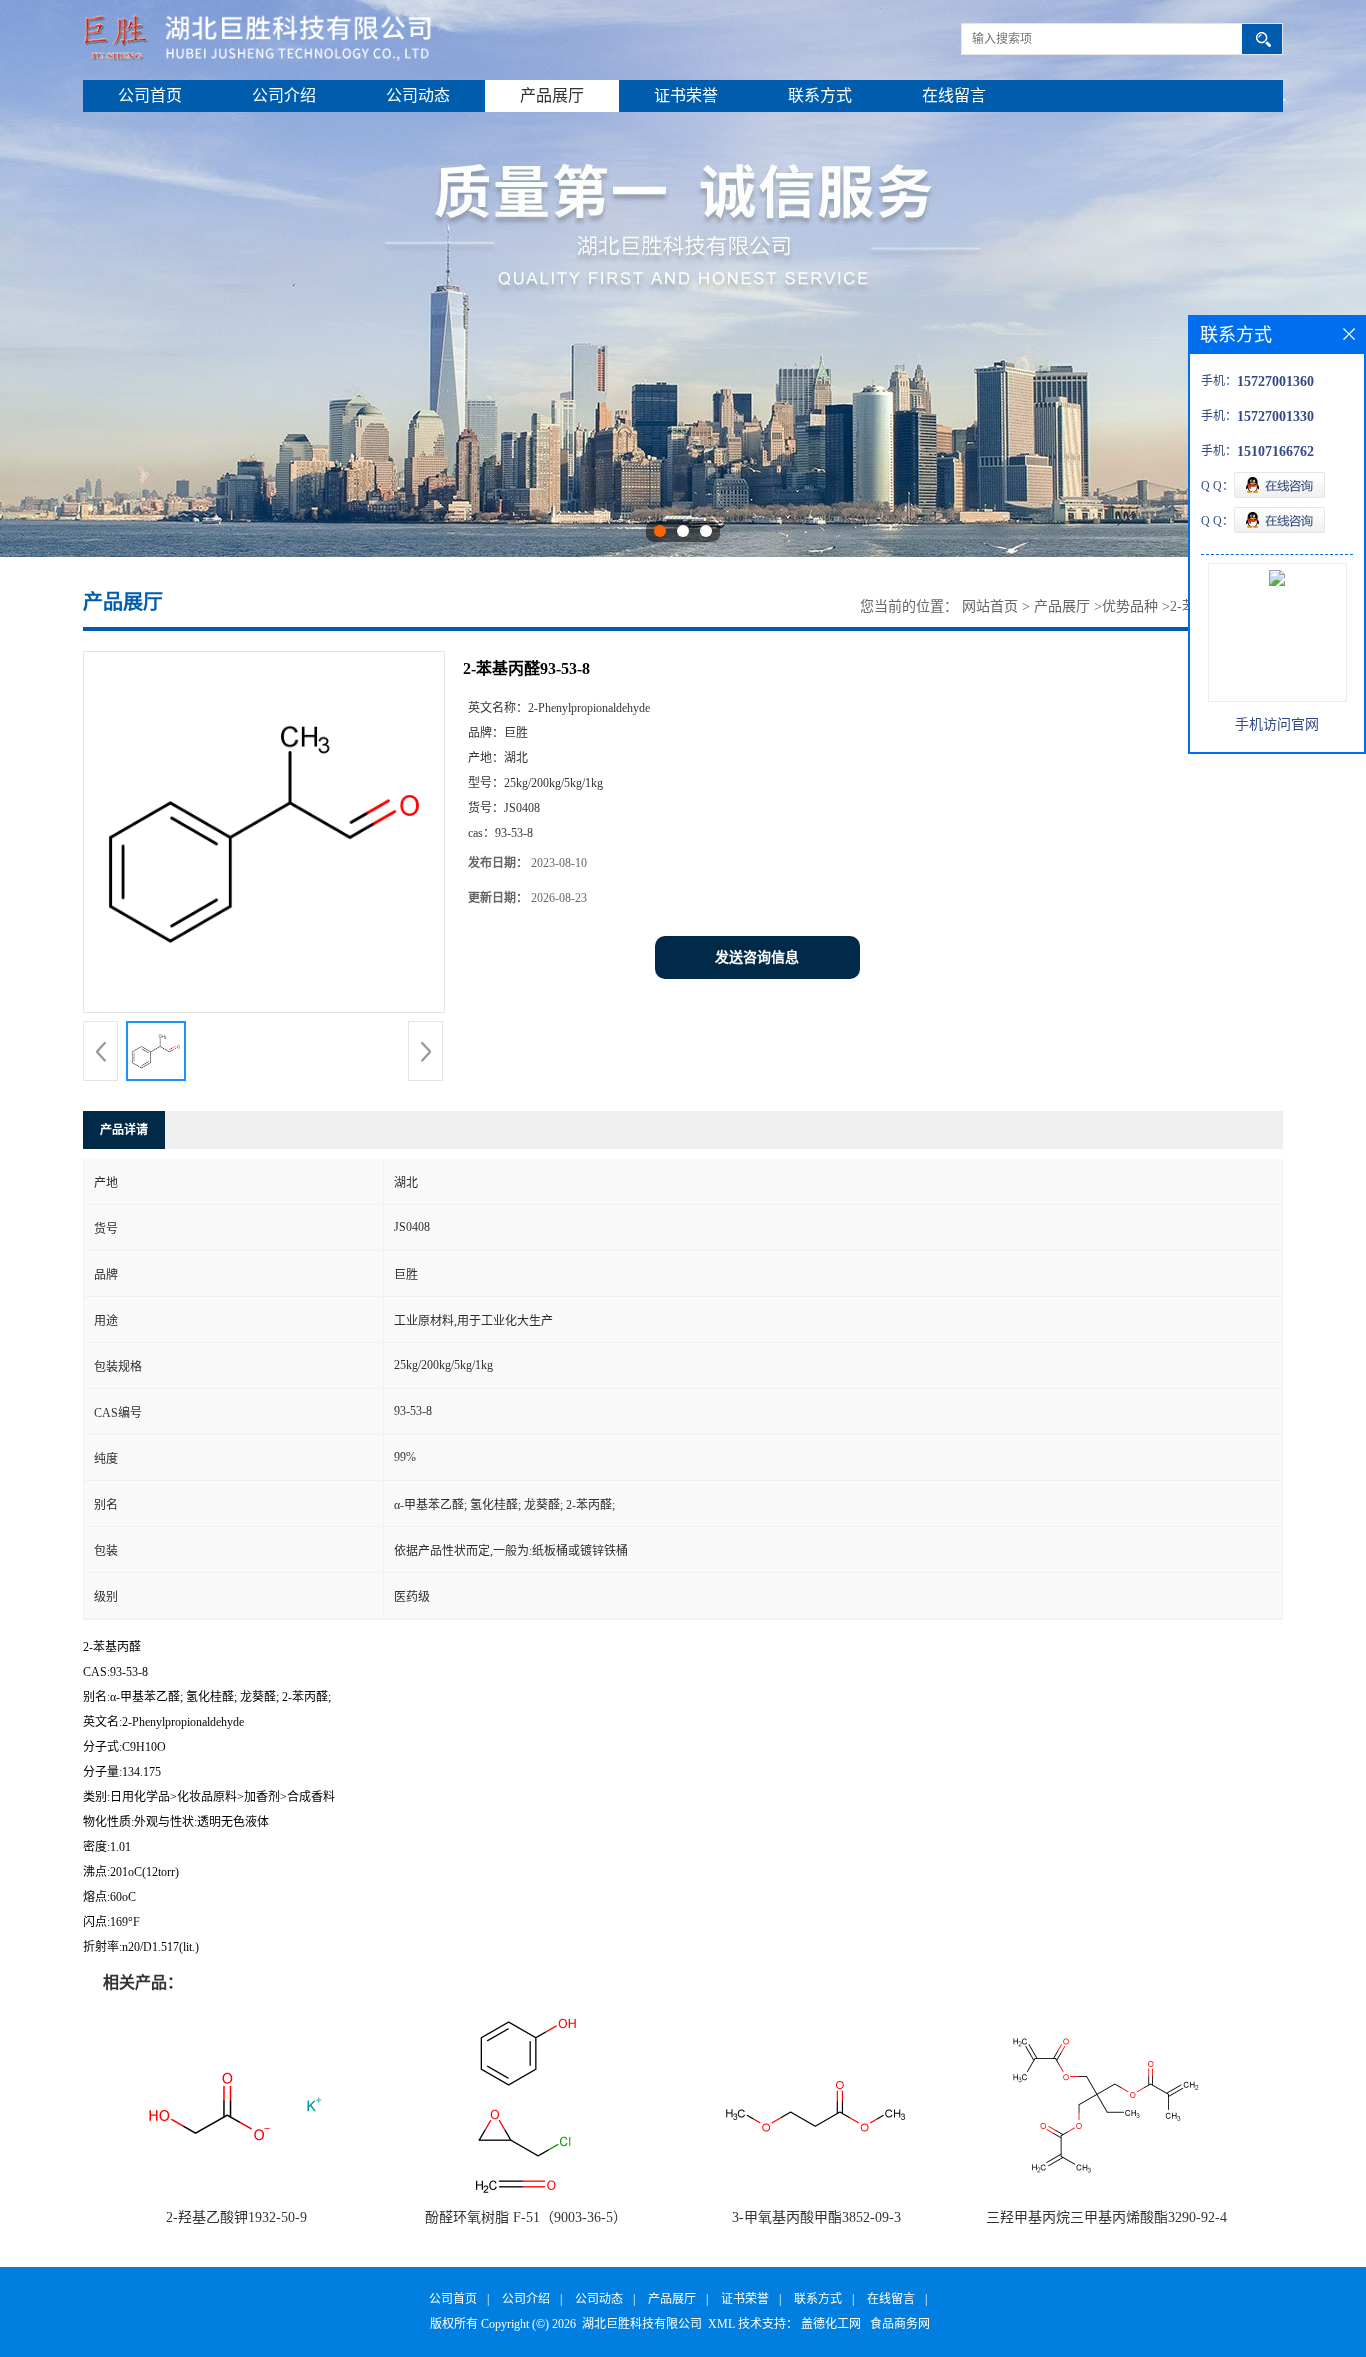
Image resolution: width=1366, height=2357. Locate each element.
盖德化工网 (831, 2324)
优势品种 (1130, 606)
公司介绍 (284, 95)
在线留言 (954, 95)
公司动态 (418, 95)
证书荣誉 (686, 95)
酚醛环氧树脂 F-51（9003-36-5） (526, 2217)
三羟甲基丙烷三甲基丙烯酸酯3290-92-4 (1106, 2217)
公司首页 (150, 95)
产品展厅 (552, 95)
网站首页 (990, 606)
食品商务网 (900, 2324)
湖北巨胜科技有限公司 (642, 2324)
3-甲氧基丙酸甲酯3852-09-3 (816, 2217)
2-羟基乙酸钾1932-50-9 (236, 2217)
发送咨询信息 (757, 957)
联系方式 (820, 95)
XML (721, 2324)
